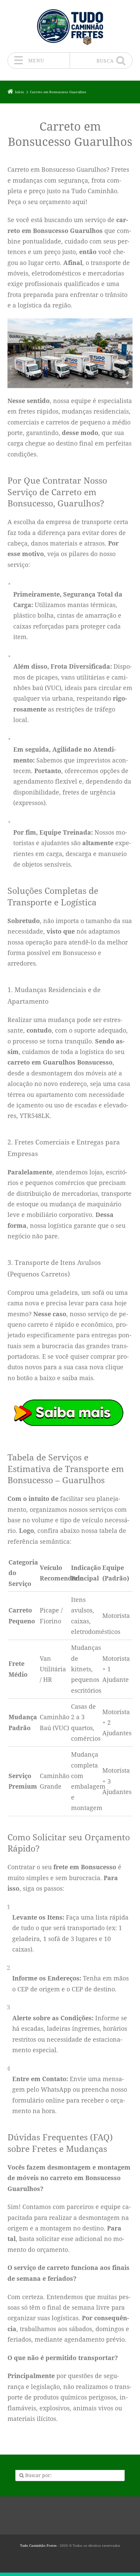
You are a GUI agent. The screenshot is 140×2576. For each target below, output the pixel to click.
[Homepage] (70, 26)
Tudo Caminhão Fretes (38, 2546)
